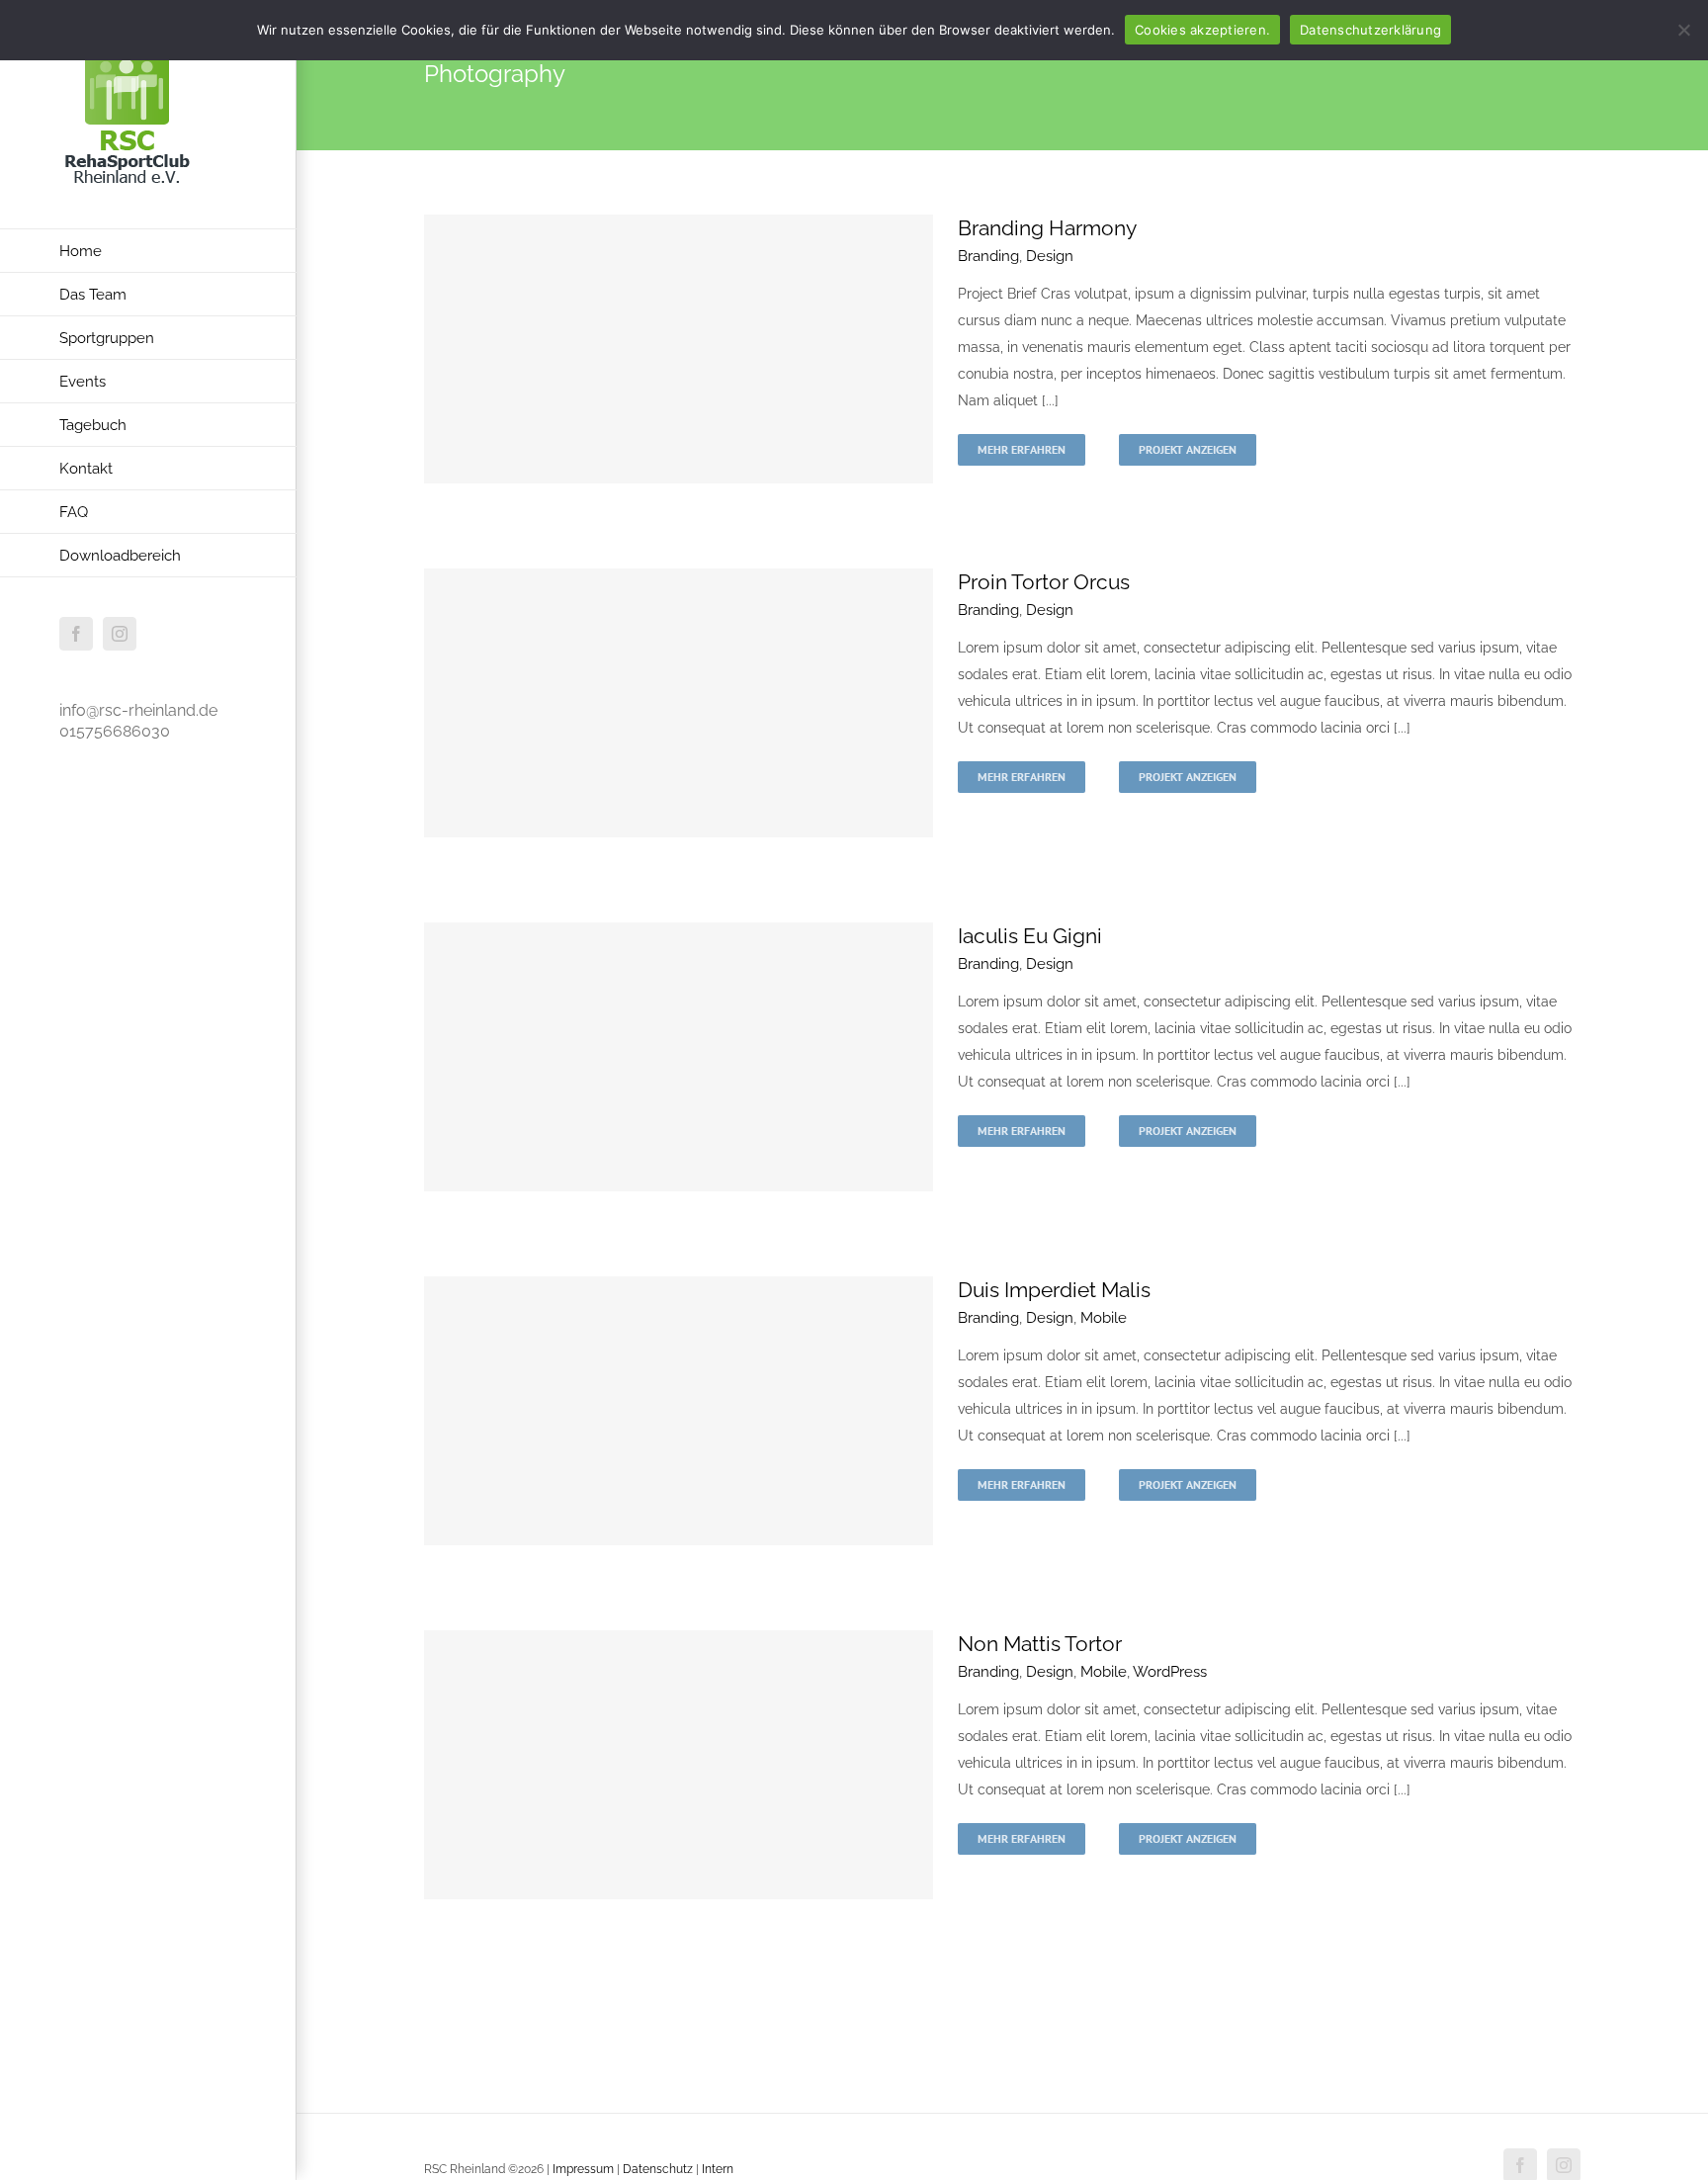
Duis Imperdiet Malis (1054, 1290)
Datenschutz (658, 2169)
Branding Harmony (1047, 228)
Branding (988, 256)
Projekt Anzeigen (1188, 449)
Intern (718, 2169)
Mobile (1104, 1318)
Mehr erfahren (1022, 449)
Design (1050, 256)
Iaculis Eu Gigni (1030, 936)
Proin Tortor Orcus (1044, 582)
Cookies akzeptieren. (1202, 30)
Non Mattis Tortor (1040, 1644)
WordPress (1170, 1672)
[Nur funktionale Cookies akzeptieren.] (1683, 30)
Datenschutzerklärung (1370, 30)
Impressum (585, 2169)
